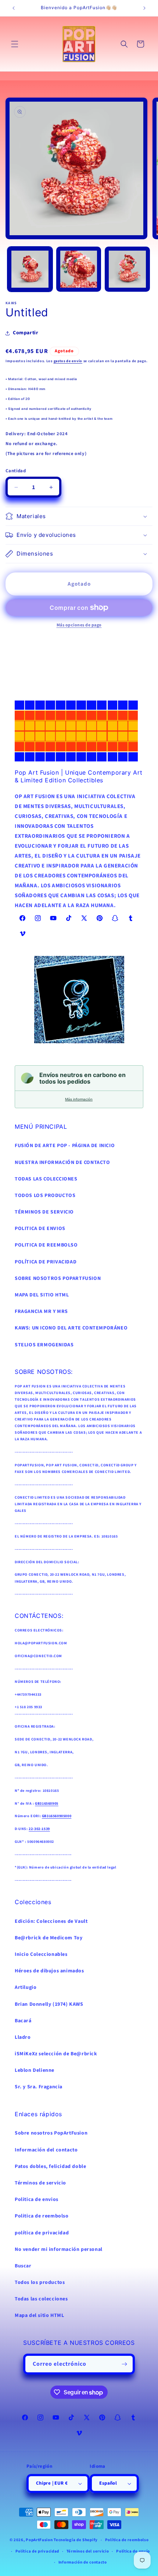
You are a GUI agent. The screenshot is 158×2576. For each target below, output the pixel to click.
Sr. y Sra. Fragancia (39, 2087)
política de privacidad (42, 2233)
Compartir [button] (26, 333)
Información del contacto (46, 2150)
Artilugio (26, 1987)
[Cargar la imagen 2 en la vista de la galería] (79, 269)
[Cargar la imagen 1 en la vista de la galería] (30, 269)
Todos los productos (40, 2282)
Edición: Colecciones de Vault (51, 1921)
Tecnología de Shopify (76, 2540)
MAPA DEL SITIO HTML (42, 1295)
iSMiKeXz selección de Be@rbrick (56, 2054)
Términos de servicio (40, 2183)
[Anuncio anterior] (14, 8)
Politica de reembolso (42, 2216)
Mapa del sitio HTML (39, 2315)
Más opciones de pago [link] (79, 625)
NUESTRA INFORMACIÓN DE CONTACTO (62, 1163)
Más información (79, 1099)
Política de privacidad (37, 2551)
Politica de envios (37, 2200)
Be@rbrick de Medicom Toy (49, 1938)
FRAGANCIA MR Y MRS (41, 1311)
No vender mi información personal (59, 2249)
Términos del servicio (88, 2551)
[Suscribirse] (125, 2364)
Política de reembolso (127, 2540)
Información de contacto (83, 2562)
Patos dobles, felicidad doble (50, 2166)
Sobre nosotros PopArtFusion (51, 2133)
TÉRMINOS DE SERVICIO (44, 1212)
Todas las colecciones (41, 2299)
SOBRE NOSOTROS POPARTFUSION (58, 1278)
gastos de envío (68, 361)
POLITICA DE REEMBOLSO (46, 1245)
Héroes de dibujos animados (49, 1971)
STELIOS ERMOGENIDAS (44, 1345)
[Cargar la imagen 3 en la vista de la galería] (127, 269)
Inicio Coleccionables (41, 1954)
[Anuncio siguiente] (144, 8)
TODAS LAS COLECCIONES (46, 1179)
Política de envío (133, 2551)
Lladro (23, 2037)
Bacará (23, 2021)
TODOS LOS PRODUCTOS (45, 1196)
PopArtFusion (39, 2540)
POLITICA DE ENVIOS (40, 1229)
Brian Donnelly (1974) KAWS (49, 2004)
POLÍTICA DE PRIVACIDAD (46, 1262)
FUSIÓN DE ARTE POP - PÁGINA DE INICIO (65, 1146)
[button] (15, 44)
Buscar (23, 2266)
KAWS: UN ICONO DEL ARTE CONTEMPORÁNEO (71, 1328)
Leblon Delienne (35, 2070)
